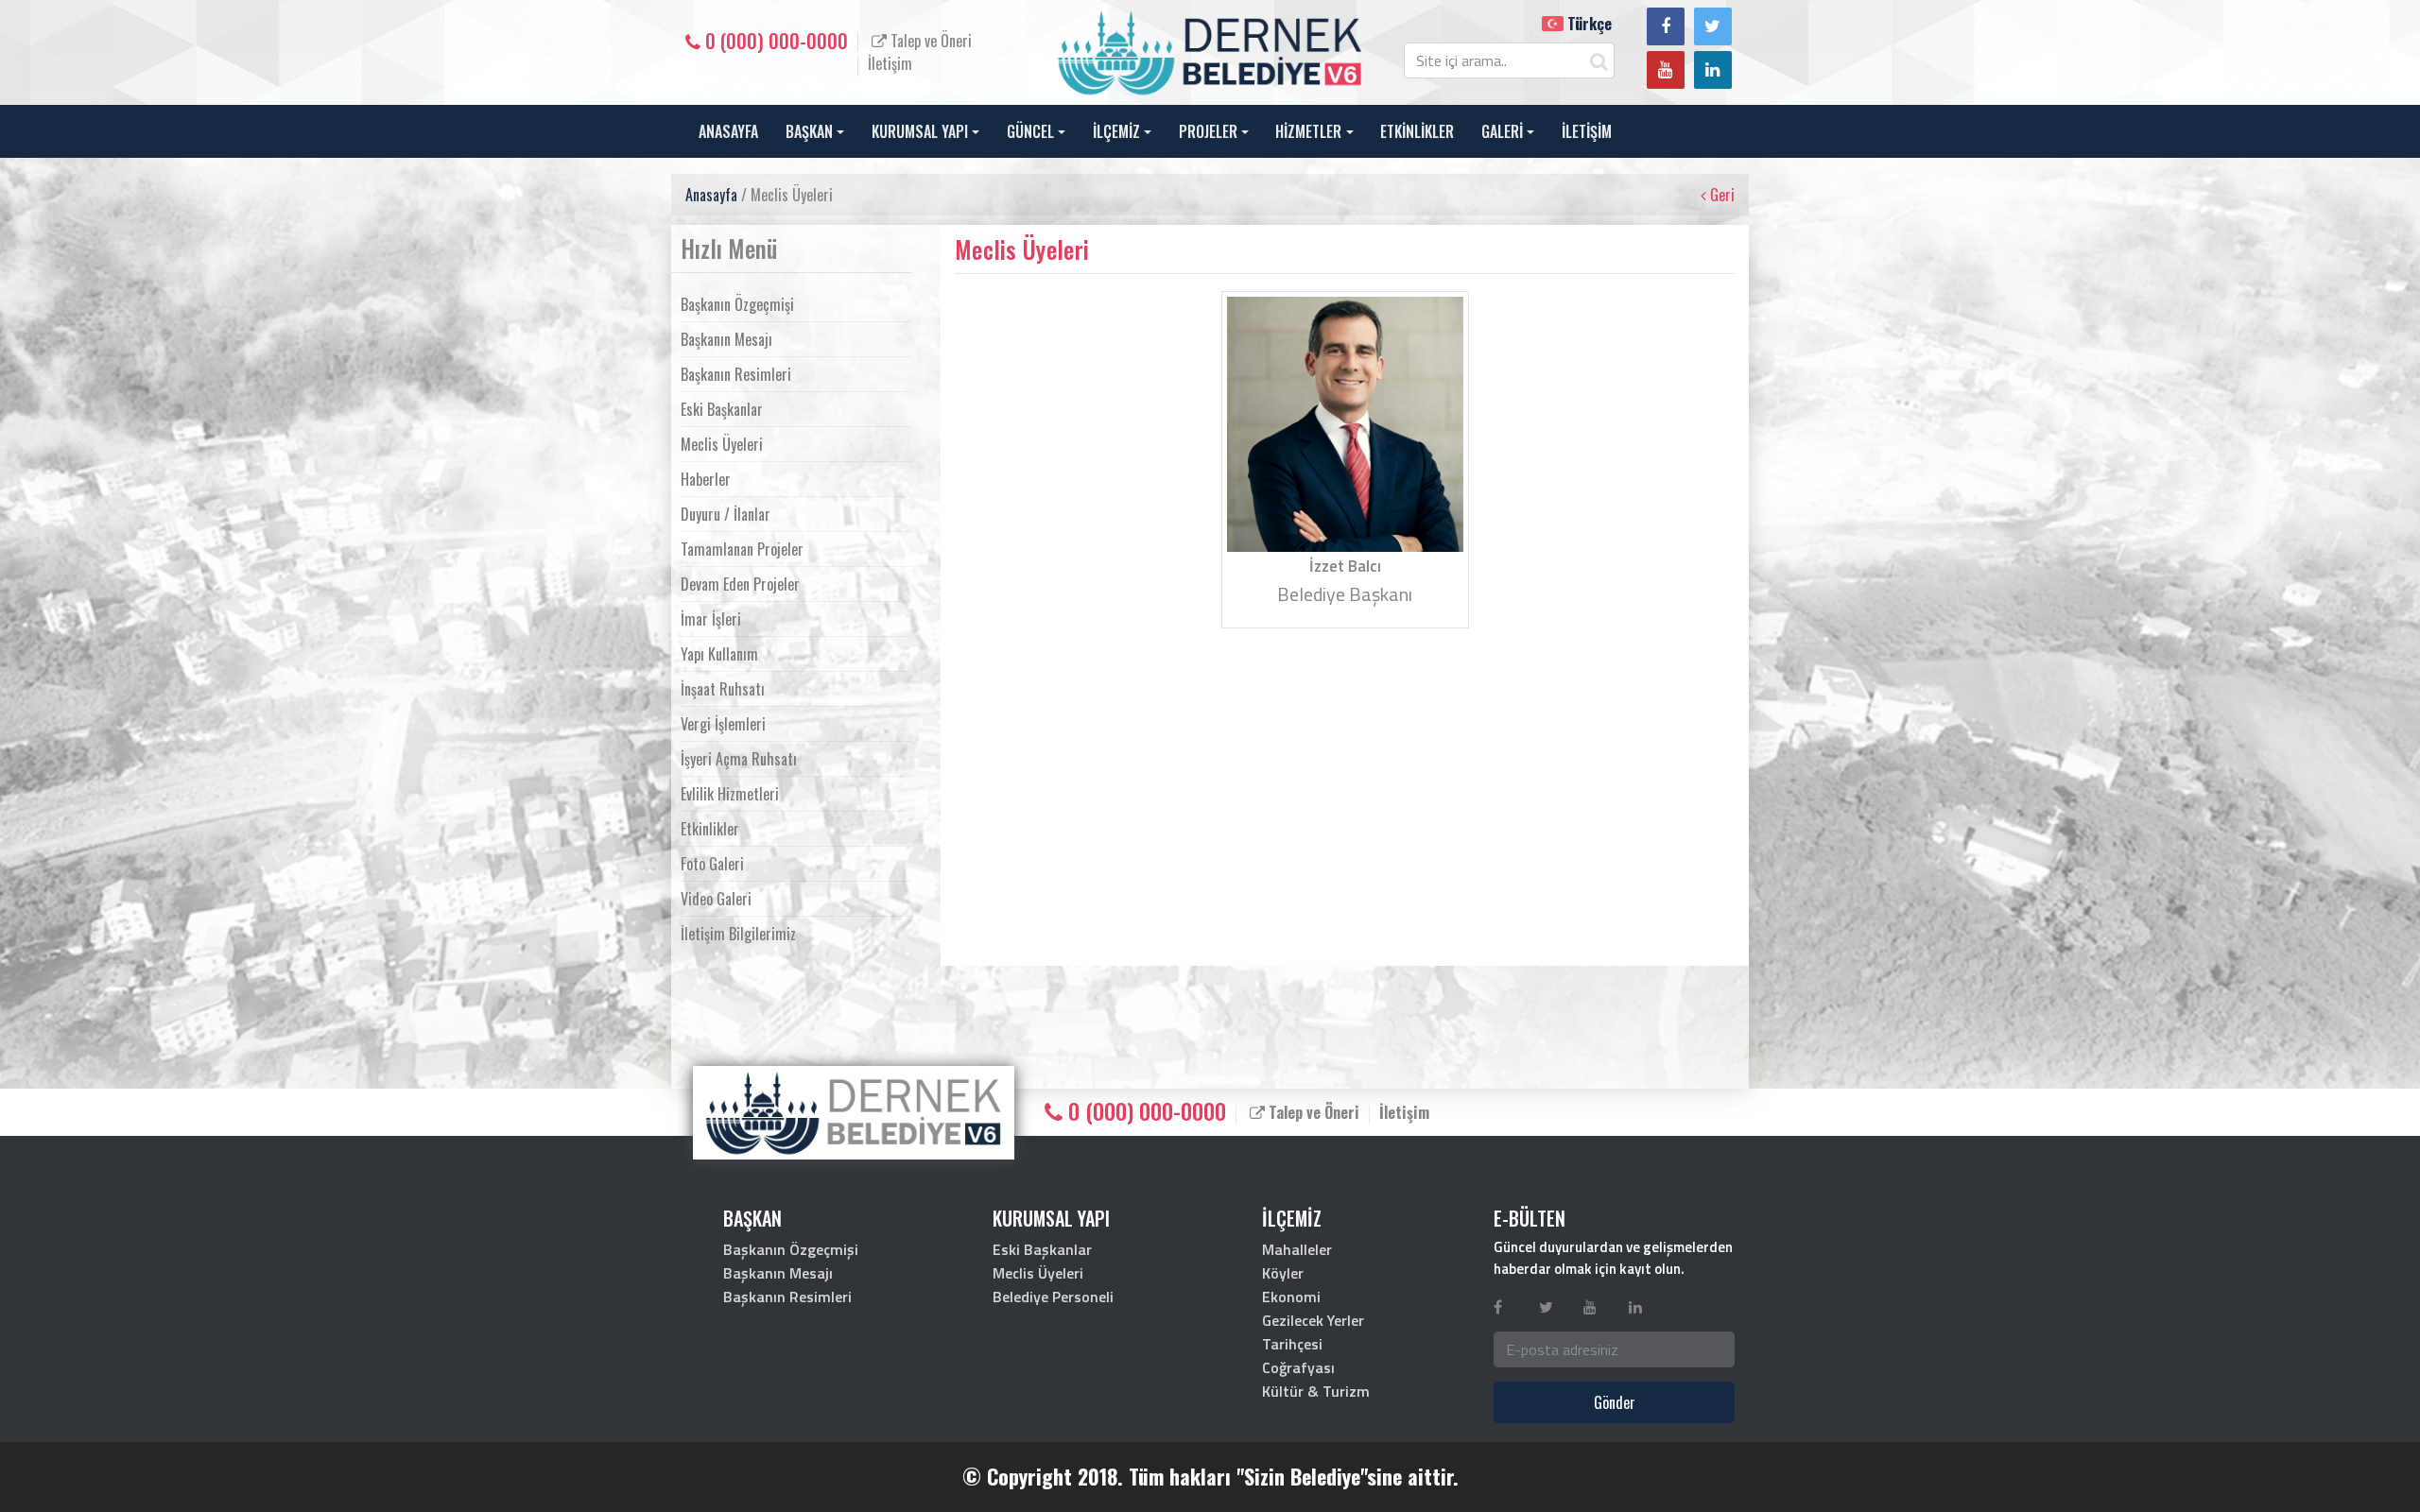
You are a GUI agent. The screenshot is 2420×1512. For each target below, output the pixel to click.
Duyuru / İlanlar (726, 514)
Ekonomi (1291, 1297)
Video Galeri (716, 899)
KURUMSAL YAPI (920, 131)
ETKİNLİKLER (1417, 131)
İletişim (890, 63)
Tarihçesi (1292, 1344)
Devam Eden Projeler (740, 584)
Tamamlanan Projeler (742, 549)
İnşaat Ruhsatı (723, 689)
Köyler (1283, 1273)
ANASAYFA (728, 131)
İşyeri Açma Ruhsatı (739, 759)
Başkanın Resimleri (736, 374)
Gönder (1615, 1402)
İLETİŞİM (1587, 131)
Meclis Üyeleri (722, 444)
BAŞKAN (809, 131)
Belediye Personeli (1053, 1297)
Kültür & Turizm (1316, 1391)
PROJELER (1208, 131)
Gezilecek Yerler (1313, 1320)
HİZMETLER (1308, 131)
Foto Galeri (712, 864)
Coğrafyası (1298, 1367)
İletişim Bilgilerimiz (738, 934)
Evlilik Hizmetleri (730, 794)
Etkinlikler (710, 829)
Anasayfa (711, 195)
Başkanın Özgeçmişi (737, 304)
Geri (1720, 195)
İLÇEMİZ (1116, 131)
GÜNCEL (1030, 131)
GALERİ (1502, 131)
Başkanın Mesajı (726, 339)
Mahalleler (1297, 1249)
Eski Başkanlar (722, 409)
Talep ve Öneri (929, 41)
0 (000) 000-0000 (774, 41)
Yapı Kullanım (719, 654)
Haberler (706, 479)
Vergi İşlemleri (723, 724)
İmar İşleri (711, 619)
